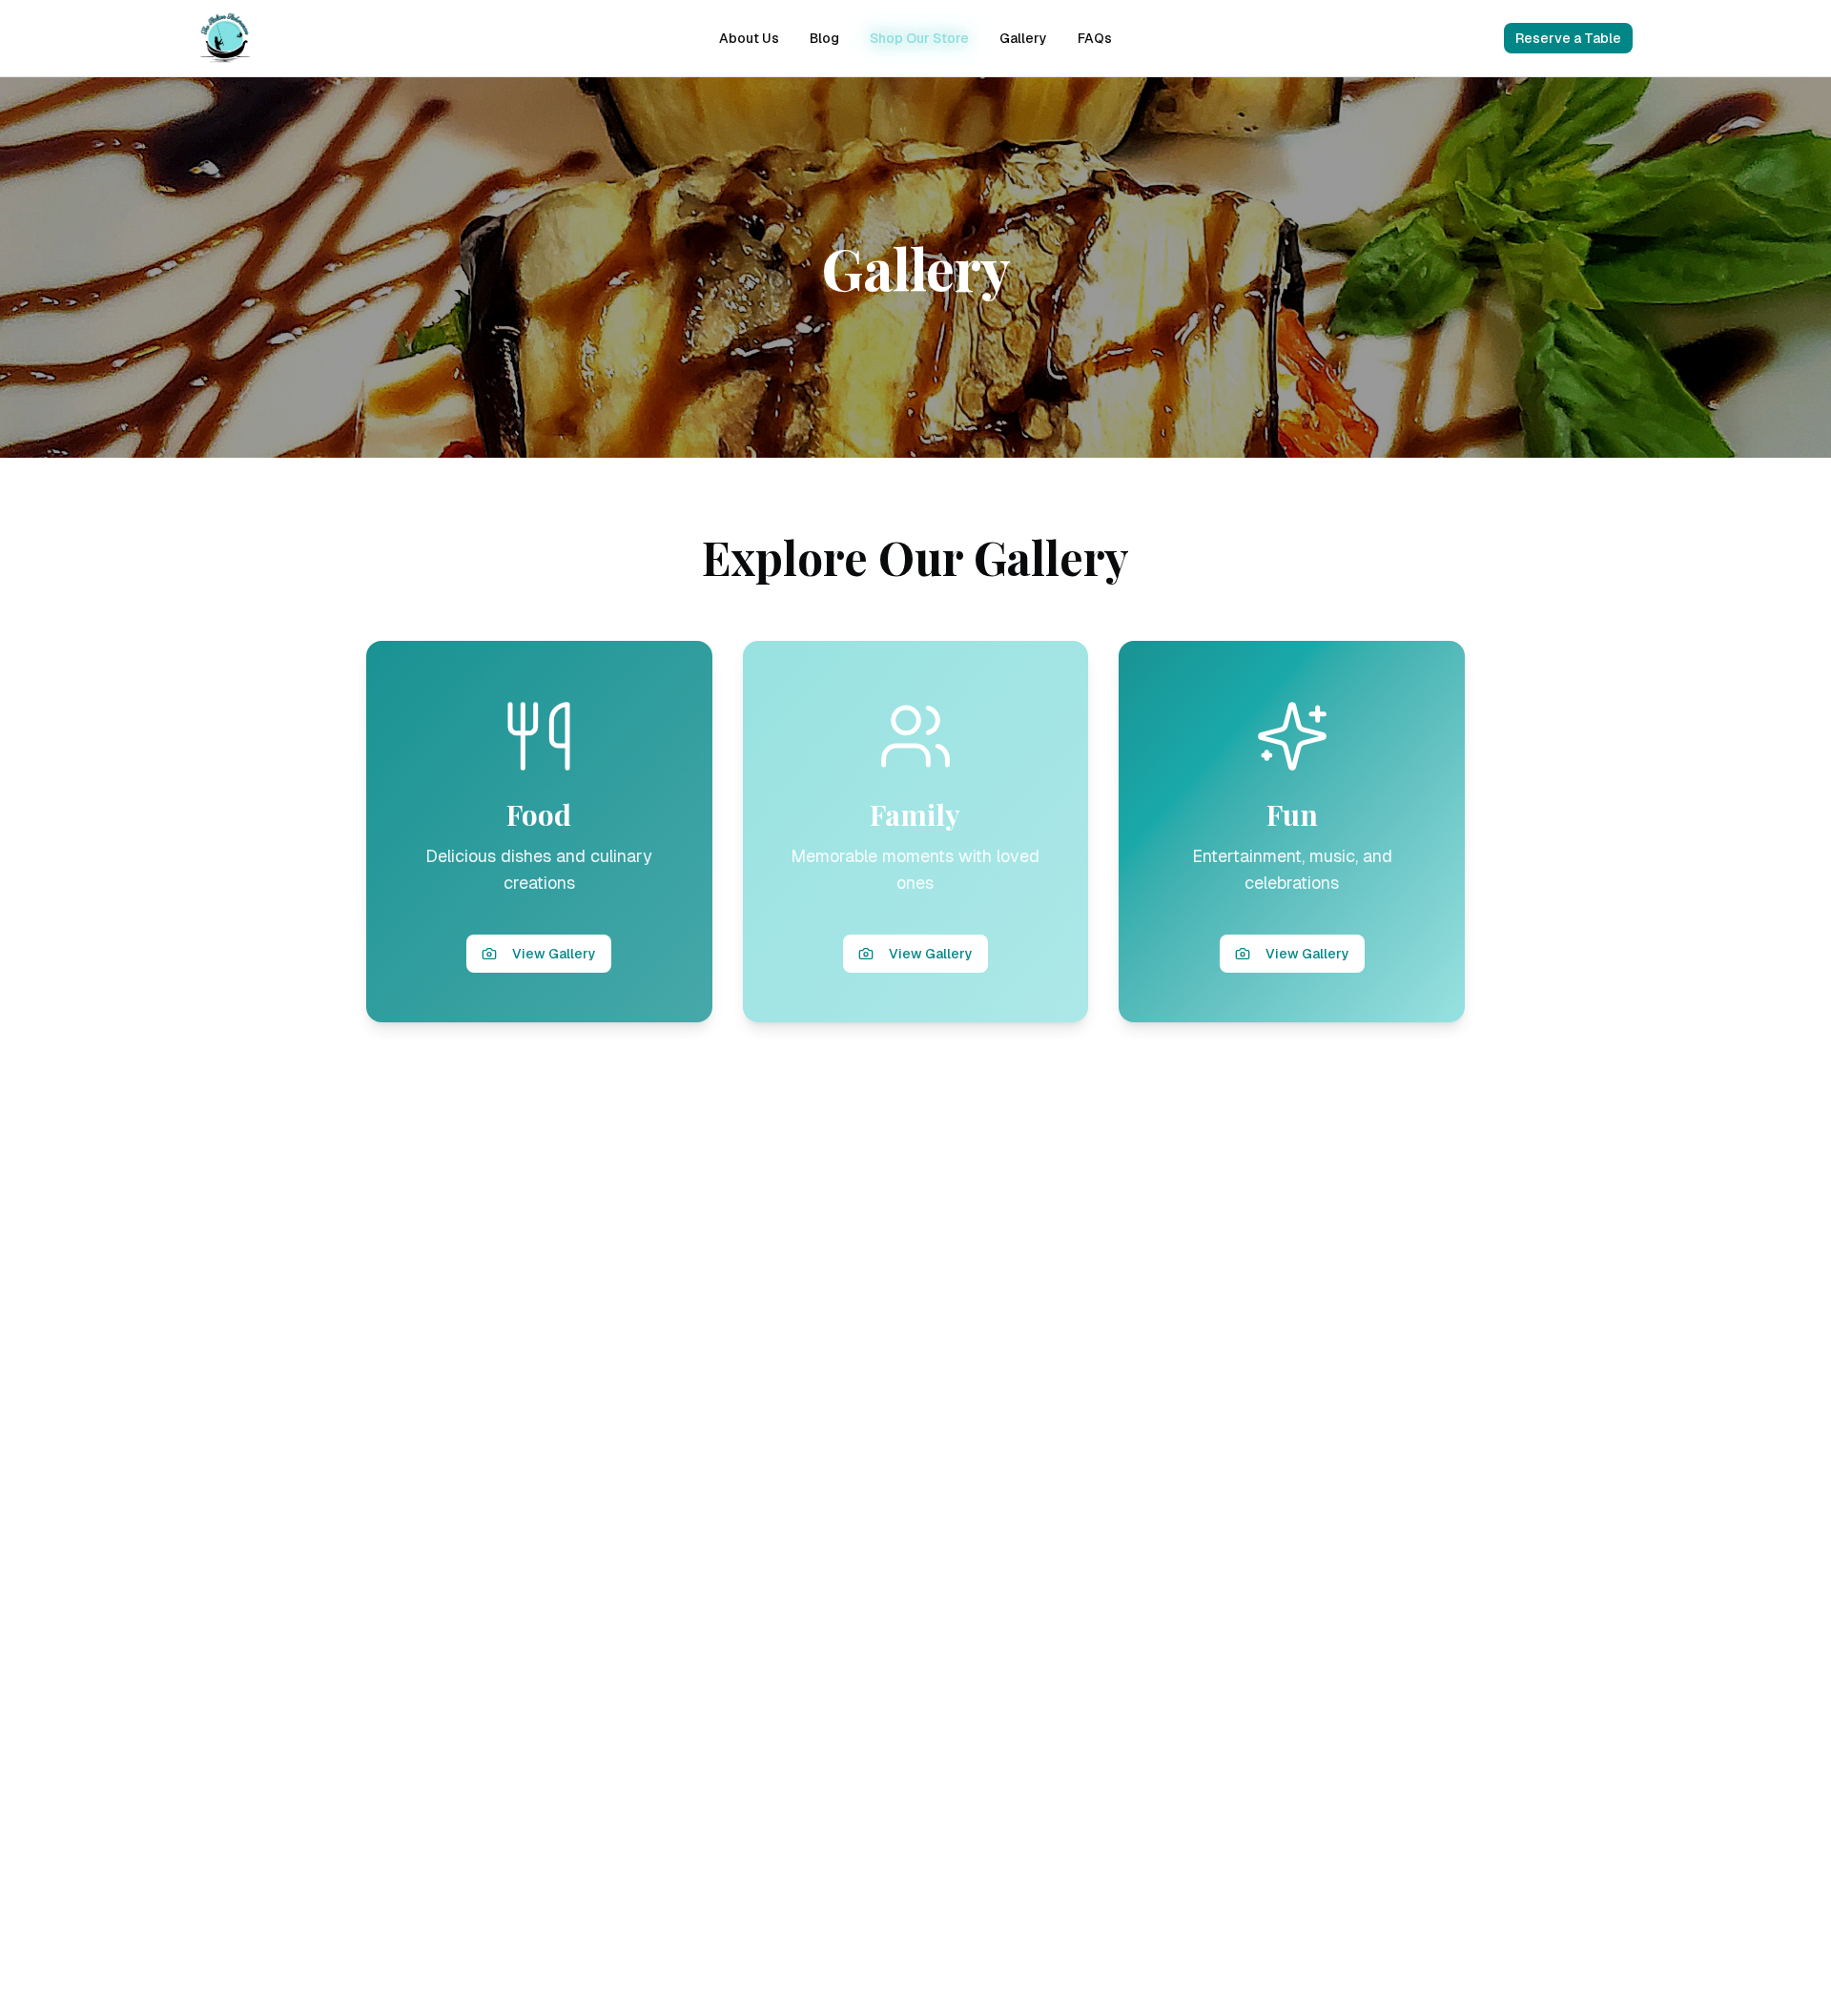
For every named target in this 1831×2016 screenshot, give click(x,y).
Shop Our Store (919, 38)
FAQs (1095, 38)
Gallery (1023, 38)
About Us (749, 38)
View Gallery (554, 954)
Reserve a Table (1568, 38)
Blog (824, 38)
